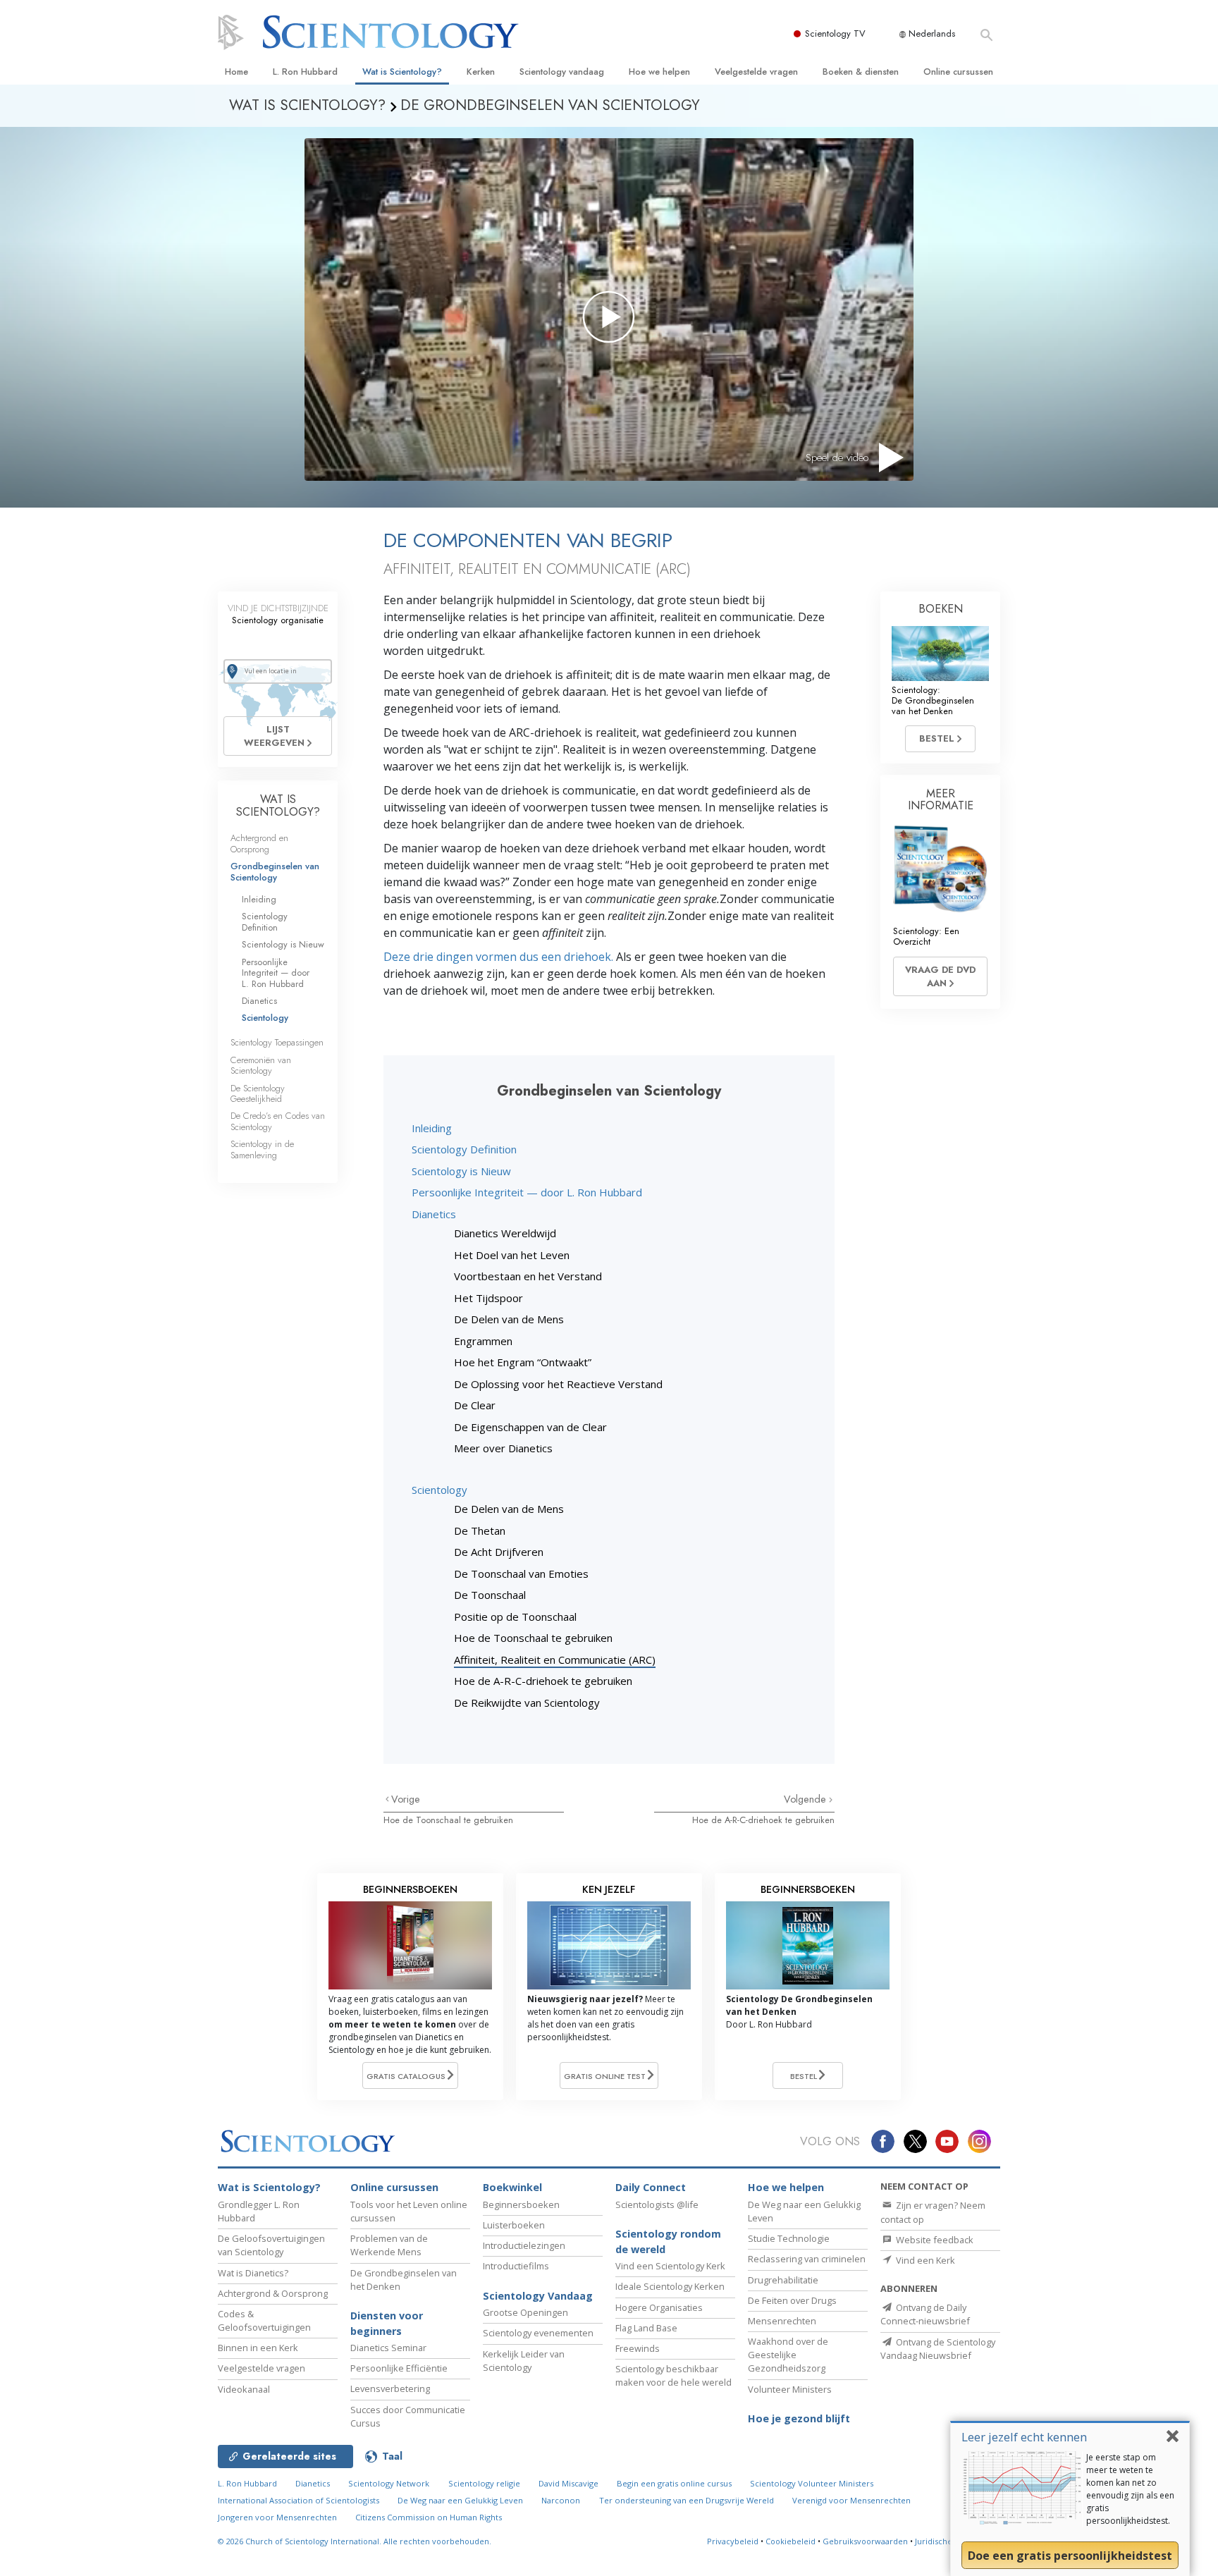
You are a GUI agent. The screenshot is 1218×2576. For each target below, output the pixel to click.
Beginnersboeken (521, 2204)
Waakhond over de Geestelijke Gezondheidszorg (788, 2355)
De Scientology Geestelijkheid (258, 1093)
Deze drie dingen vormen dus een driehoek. (498, 957)
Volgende (806, 1799)
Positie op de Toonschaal (515, 1617)
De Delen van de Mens (509, 1319)
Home (236, 72)
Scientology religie (484, 2483)
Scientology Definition (464, 1149)
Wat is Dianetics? (253, 2273)
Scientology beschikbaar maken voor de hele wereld (673, 2375)
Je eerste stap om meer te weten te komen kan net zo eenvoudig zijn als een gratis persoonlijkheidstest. (1130, 2489)
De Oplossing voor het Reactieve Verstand (558, 1384)
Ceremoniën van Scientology (261, 1065)
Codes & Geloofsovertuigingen (264, 2320)
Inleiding (432, 1128)
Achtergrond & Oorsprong (273, 2293)
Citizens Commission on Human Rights (429, 2517)
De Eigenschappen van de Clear (530, 1427)
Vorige (406, 1799)
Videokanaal (244, 2389)
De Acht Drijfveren (499, 1552)
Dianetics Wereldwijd (505, 1233)
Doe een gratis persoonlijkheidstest (1070, 2556)
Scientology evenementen (538, 2333)
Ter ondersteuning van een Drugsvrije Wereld (687, 2500)
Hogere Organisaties (659, 2307)
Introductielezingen (524, 2245)
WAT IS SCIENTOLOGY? (278, 805)
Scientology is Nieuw (461, 1171)
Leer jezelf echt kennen (1024, 2437)
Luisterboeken (514, 2225)
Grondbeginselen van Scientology (275, 871)
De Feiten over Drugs (792, 2300)
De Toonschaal (490, 1595)
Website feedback (934, 2240)
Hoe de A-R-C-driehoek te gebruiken (543, 1681)
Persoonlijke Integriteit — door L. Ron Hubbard (527, 1192)
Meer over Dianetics (503, 1448)
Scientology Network (389, 2483)
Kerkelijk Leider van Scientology (524, 2361)
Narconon (561, 2500)
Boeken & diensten (861, 72)
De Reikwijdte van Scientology (527, 1703)
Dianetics (434, 1214)
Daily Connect (651, 2187)
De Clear (475, 1405)
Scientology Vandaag (538, 2296)
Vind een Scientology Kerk (670, 2266)
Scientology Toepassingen (277, 1042)
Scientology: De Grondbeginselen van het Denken (933, 701)
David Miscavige (568, 2483)
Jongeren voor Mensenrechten (277, 2517)
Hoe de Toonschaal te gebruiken (533, 1638)
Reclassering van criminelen (807, 2259)
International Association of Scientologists (299, 2500)
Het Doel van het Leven (512, 1255)
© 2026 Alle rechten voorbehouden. (355, 2541)
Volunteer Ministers (790, 2389)
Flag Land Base (646, 2328)
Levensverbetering (390, 2388)
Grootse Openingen (525, 2312)
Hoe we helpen (659, 72)
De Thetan (480, 1531)
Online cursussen (958, 72)
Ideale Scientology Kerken (670, 2286)
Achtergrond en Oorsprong (259, 843)
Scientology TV (835, 33)
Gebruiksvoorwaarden (865, 2541)
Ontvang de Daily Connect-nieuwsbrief (925, 2314)
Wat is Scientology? (402, 72)
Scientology (439, 1490)
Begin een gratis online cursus (674, 2483)
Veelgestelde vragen (756, 72)
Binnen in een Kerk (258, 2348)
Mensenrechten (782, 2321)
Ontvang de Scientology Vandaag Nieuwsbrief (938, 2349)
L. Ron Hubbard (305, 72)
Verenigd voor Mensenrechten (851, 2500)
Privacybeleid (733, 2541)
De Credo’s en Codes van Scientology (278, 1121)
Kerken (481, 72)
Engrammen (483, 1341)
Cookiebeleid (791, 2541)
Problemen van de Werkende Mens (389, 2245)
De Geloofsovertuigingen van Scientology (271, 2245)
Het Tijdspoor (488, 1298)
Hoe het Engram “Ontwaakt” (523, 1362)
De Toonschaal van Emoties (521, 1574)
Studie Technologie (789, 2238)
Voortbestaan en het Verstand (528, 1276)
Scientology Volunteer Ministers (812, 2483)
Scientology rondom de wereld (668, 2241)
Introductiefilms (516, 2266)
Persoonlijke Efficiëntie (399, 2368)
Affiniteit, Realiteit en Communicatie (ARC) (555, 1660)
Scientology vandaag (562, 72)
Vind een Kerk (924, 2260)
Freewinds (638, 2348)
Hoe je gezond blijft (799, 2418)
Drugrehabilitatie (783, 2280)
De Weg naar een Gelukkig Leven (460, 2500)
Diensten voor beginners (387, 2323)
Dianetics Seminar (388, 2348)
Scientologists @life (657, 2204)
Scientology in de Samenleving (262, 1149)
